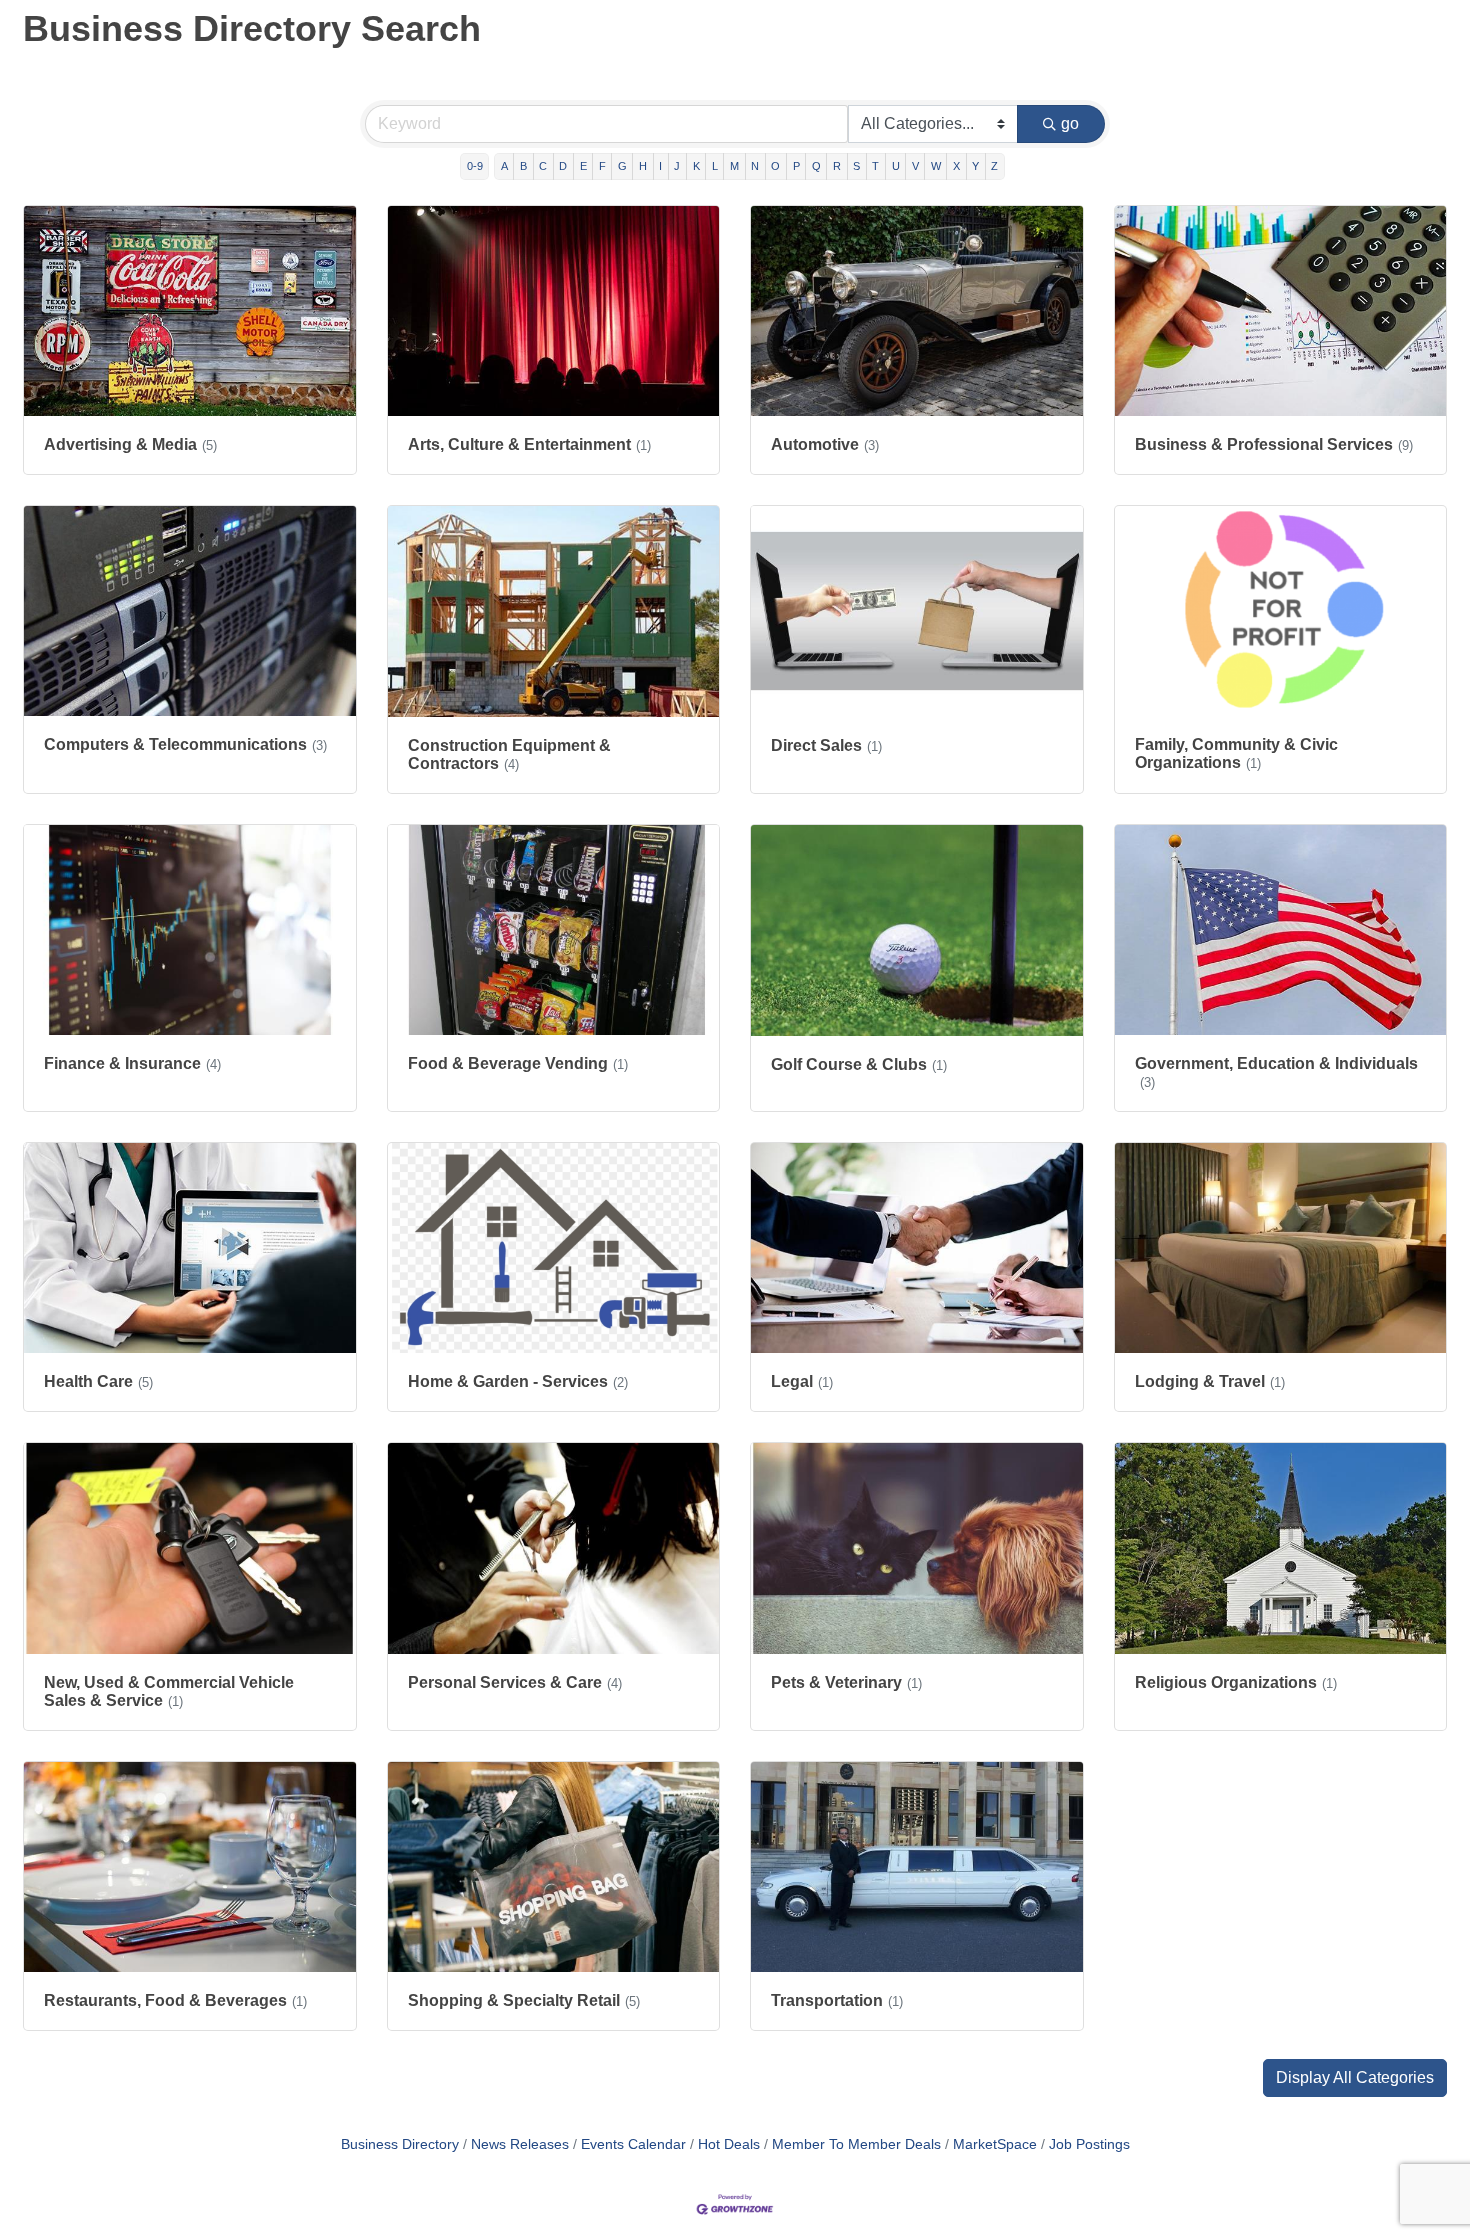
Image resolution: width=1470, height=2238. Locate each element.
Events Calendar (633, 2144)
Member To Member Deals (856, 2144)
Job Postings (1089, 2144)
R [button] (837, 166)
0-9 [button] (475, 166)
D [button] (563, 166)
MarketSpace (995, 2144)
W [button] (936, 166)
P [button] (796, 166)
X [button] (956, 166)
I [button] (660, 166)
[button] (1355, 2078)
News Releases (520, 2144)
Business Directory (400, 2144)
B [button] (523, 166)
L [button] (715, 166)
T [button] (875, 166)
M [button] (734, 166)
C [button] (543, 166)
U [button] (896, 166)
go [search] (1070, 123)
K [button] (696, 166)
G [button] (622, 166)
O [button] (775, 166)
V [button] (915, 166)
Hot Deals (729, 2144)
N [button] (755, 166)
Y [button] (975, 166)
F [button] (602, 166)
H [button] (643, 166)
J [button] (677, 166)
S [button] (856, 166)
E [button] (583, 166)
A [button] (504, 166)
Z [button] (994, 166)
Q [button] (816, 166)
